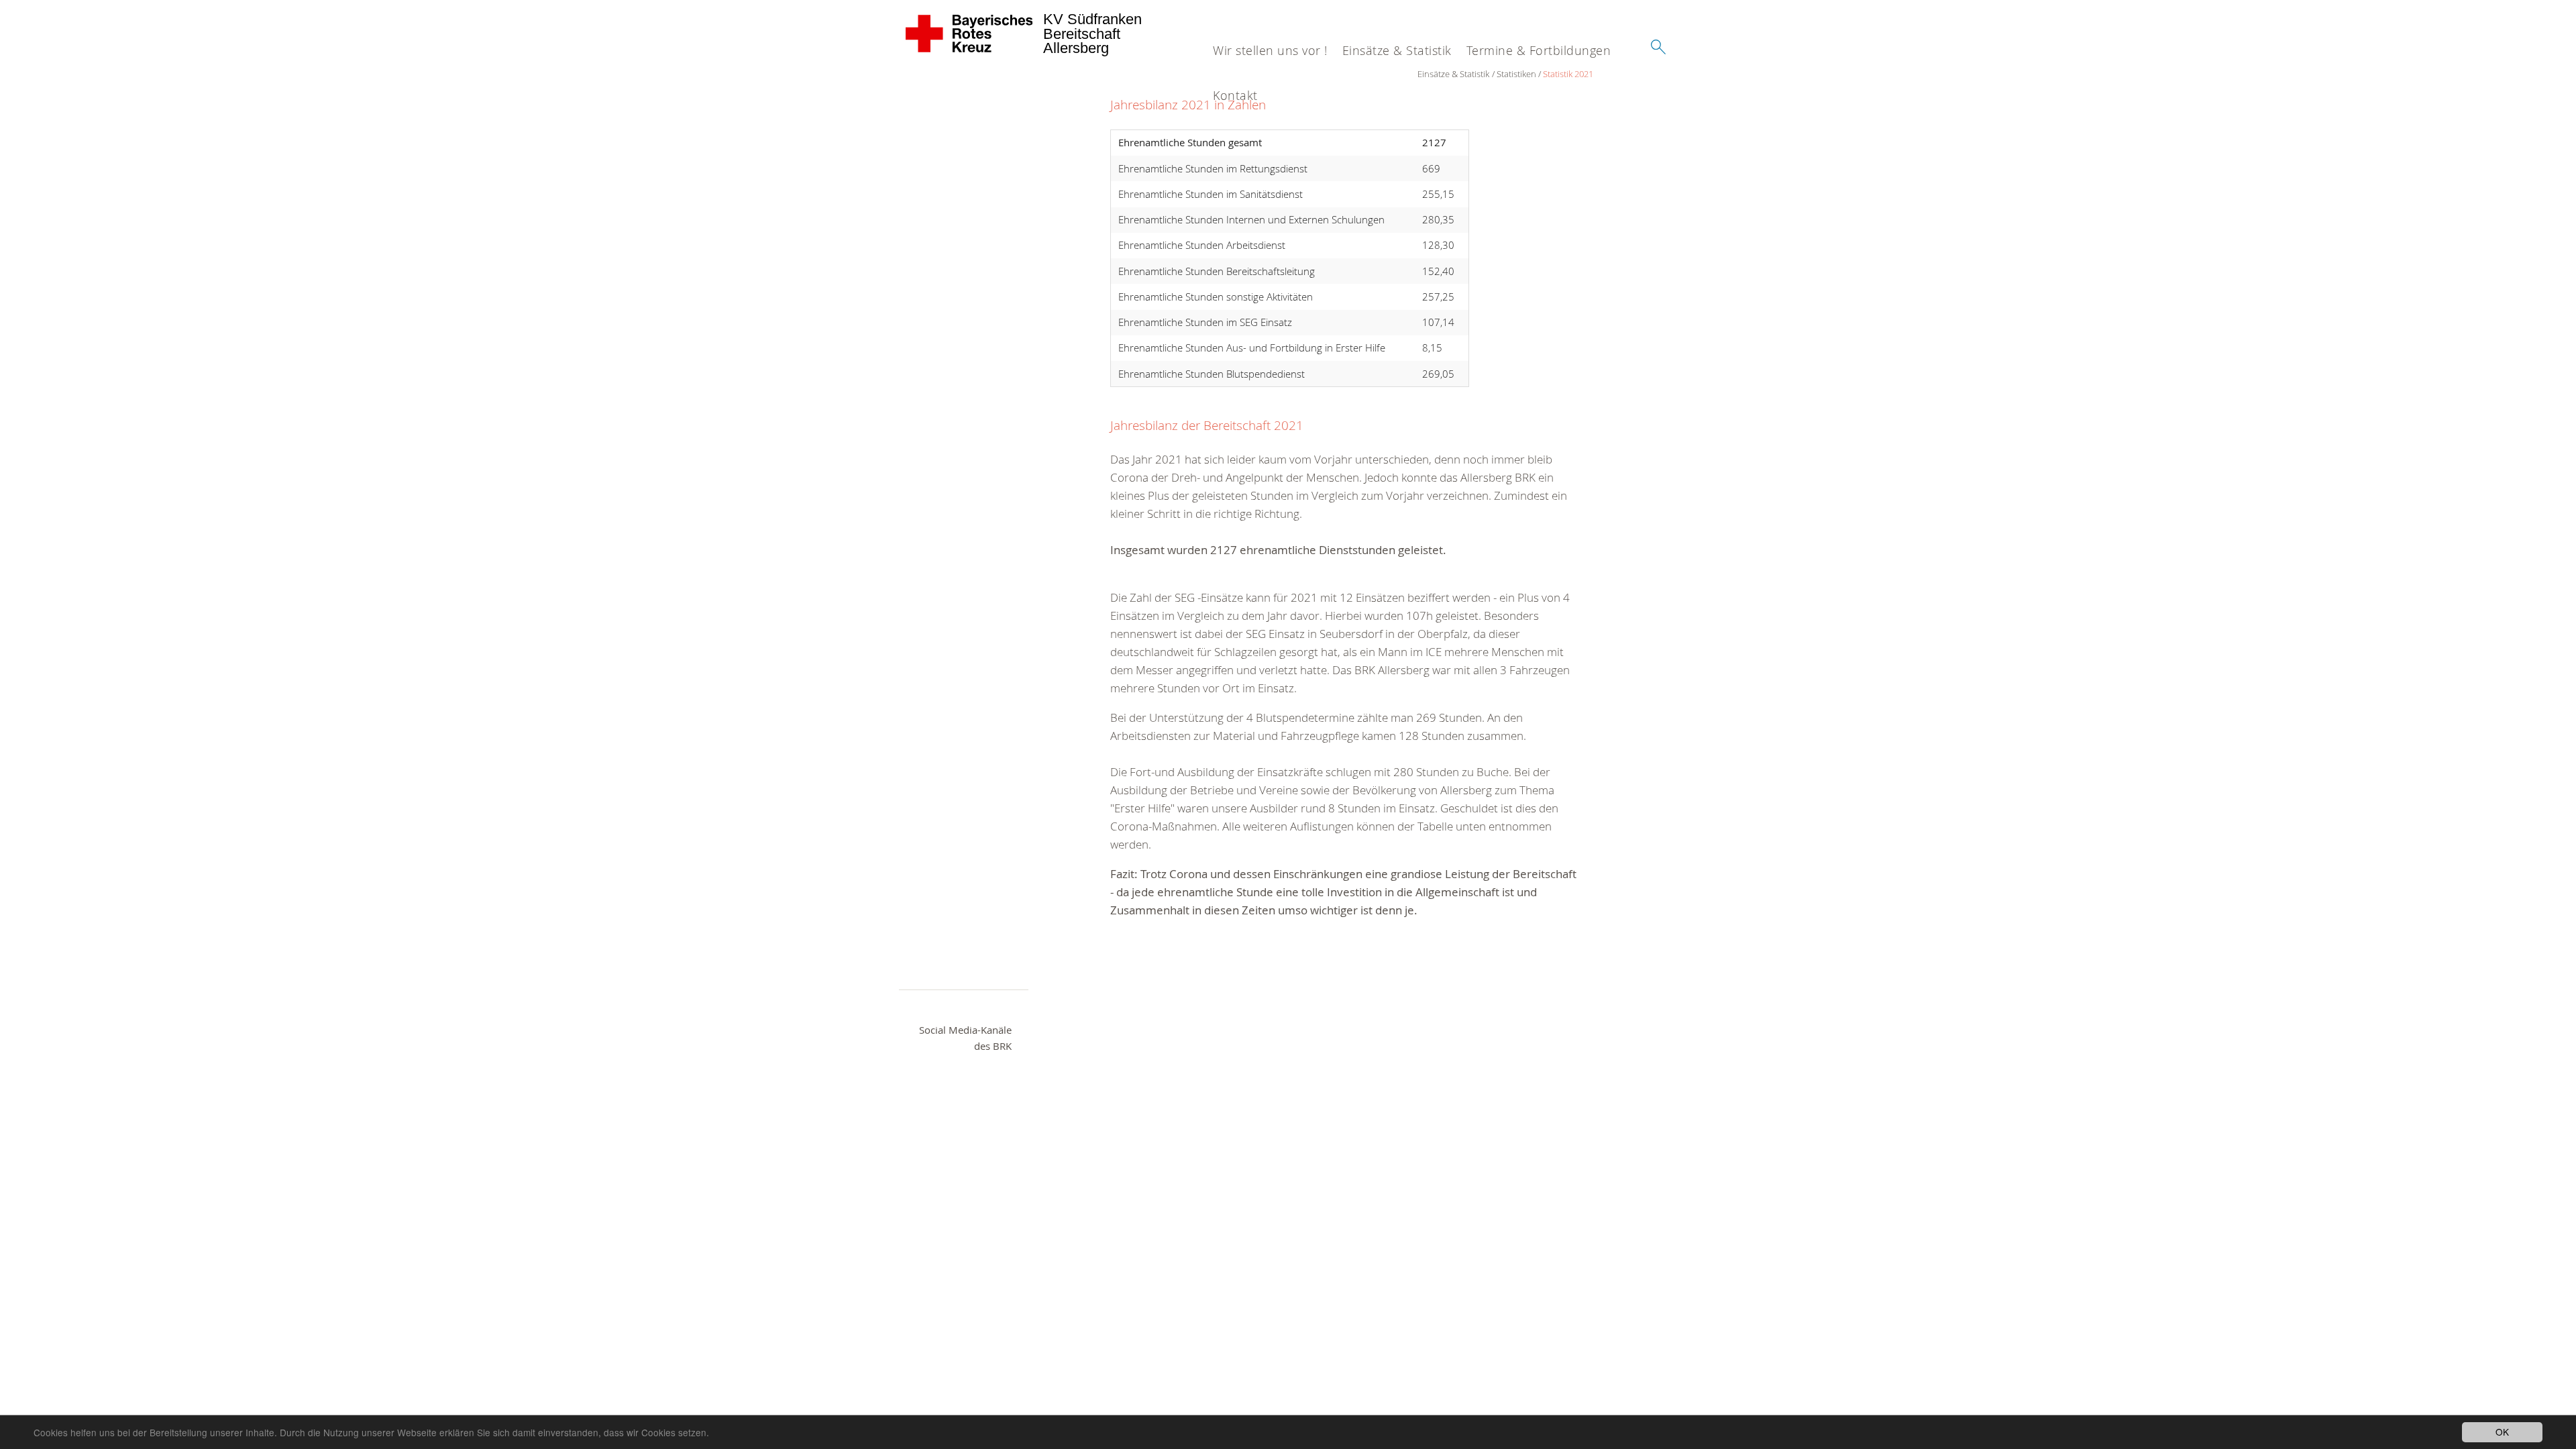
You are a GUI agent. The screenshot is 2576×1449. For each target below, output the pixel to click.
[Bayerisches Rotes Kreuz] (970, 34)
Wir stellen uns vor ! (1270, 50)
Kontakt (1235, 95)
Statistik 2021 (1568, 74)
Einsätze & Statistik (1397, 50)
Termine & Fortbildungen (1539, 50)
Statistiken (1516, 74)
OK (2502, 1432)
